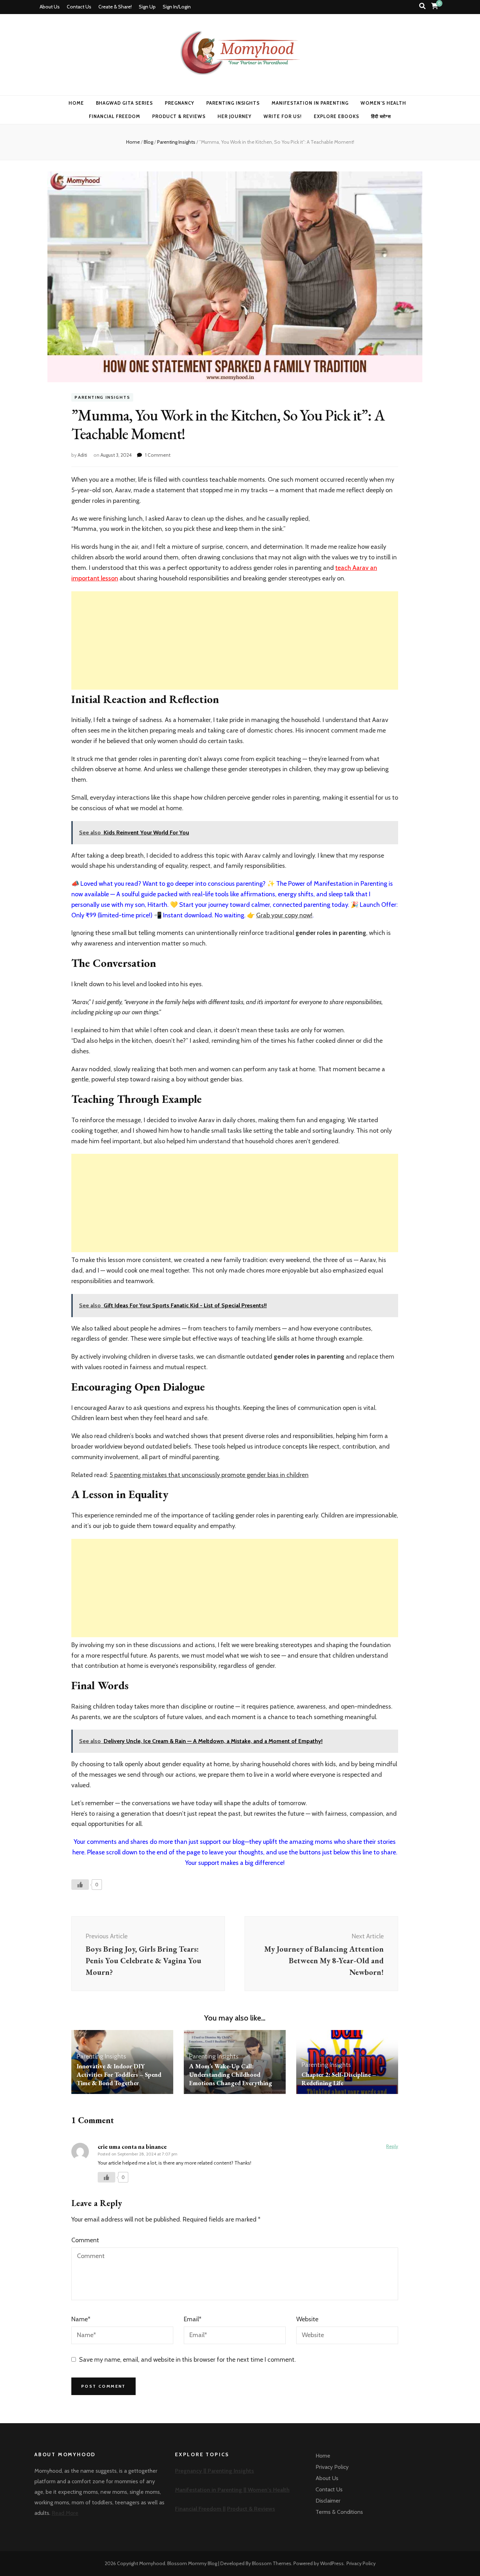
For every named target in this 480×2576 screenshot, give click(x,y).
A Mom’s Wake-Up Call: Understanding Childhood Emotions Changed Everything (231, 2074)
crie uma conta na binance (132, 2146)
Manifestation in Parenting (310, 103)
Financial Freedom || (200, 2509)
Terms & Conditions (339, 2512)
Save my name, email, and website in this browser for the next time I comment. (187, 2360)
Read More (65, 2513)
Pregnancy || (191, 2471)
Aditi (82, 455)
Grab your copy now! (284, 915)
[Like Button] (80, 1885)
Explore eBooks (336, 116)
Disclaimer (328, 2501)
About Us (50, 7)
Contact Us (79, 7)
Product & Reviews (179, 116)
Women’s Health (384, 103)
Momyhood (152, 2563)
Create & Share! (115, 7)
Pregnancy (180, 103)
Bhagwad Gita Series (125, 103)
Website (307, 2319)
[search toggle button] (422, 6)
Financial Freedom (115, 116)
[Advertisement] (235, 640)
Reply (392, 2146)
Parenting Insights (233, 103)
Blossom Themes (272, 2563)
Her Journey (235, 116)
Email (193, 2319)
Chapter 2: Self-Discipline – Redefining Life (339, 2079)
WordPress (332, 2563)
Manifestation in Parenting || (211, 2490)
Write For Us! (283, 116)
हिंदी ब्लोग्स (381, 116)
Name (81, 2319)
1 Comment (158, 455)
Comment (85, 2240)
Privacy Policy (332, 2467)
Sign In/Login (177, 7)
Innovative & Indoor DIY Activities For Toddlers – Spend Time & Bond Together (119, 2074)
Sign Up (147, 7)
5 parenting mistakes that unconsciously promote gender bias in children (209, 1475)
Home (76, 103)
